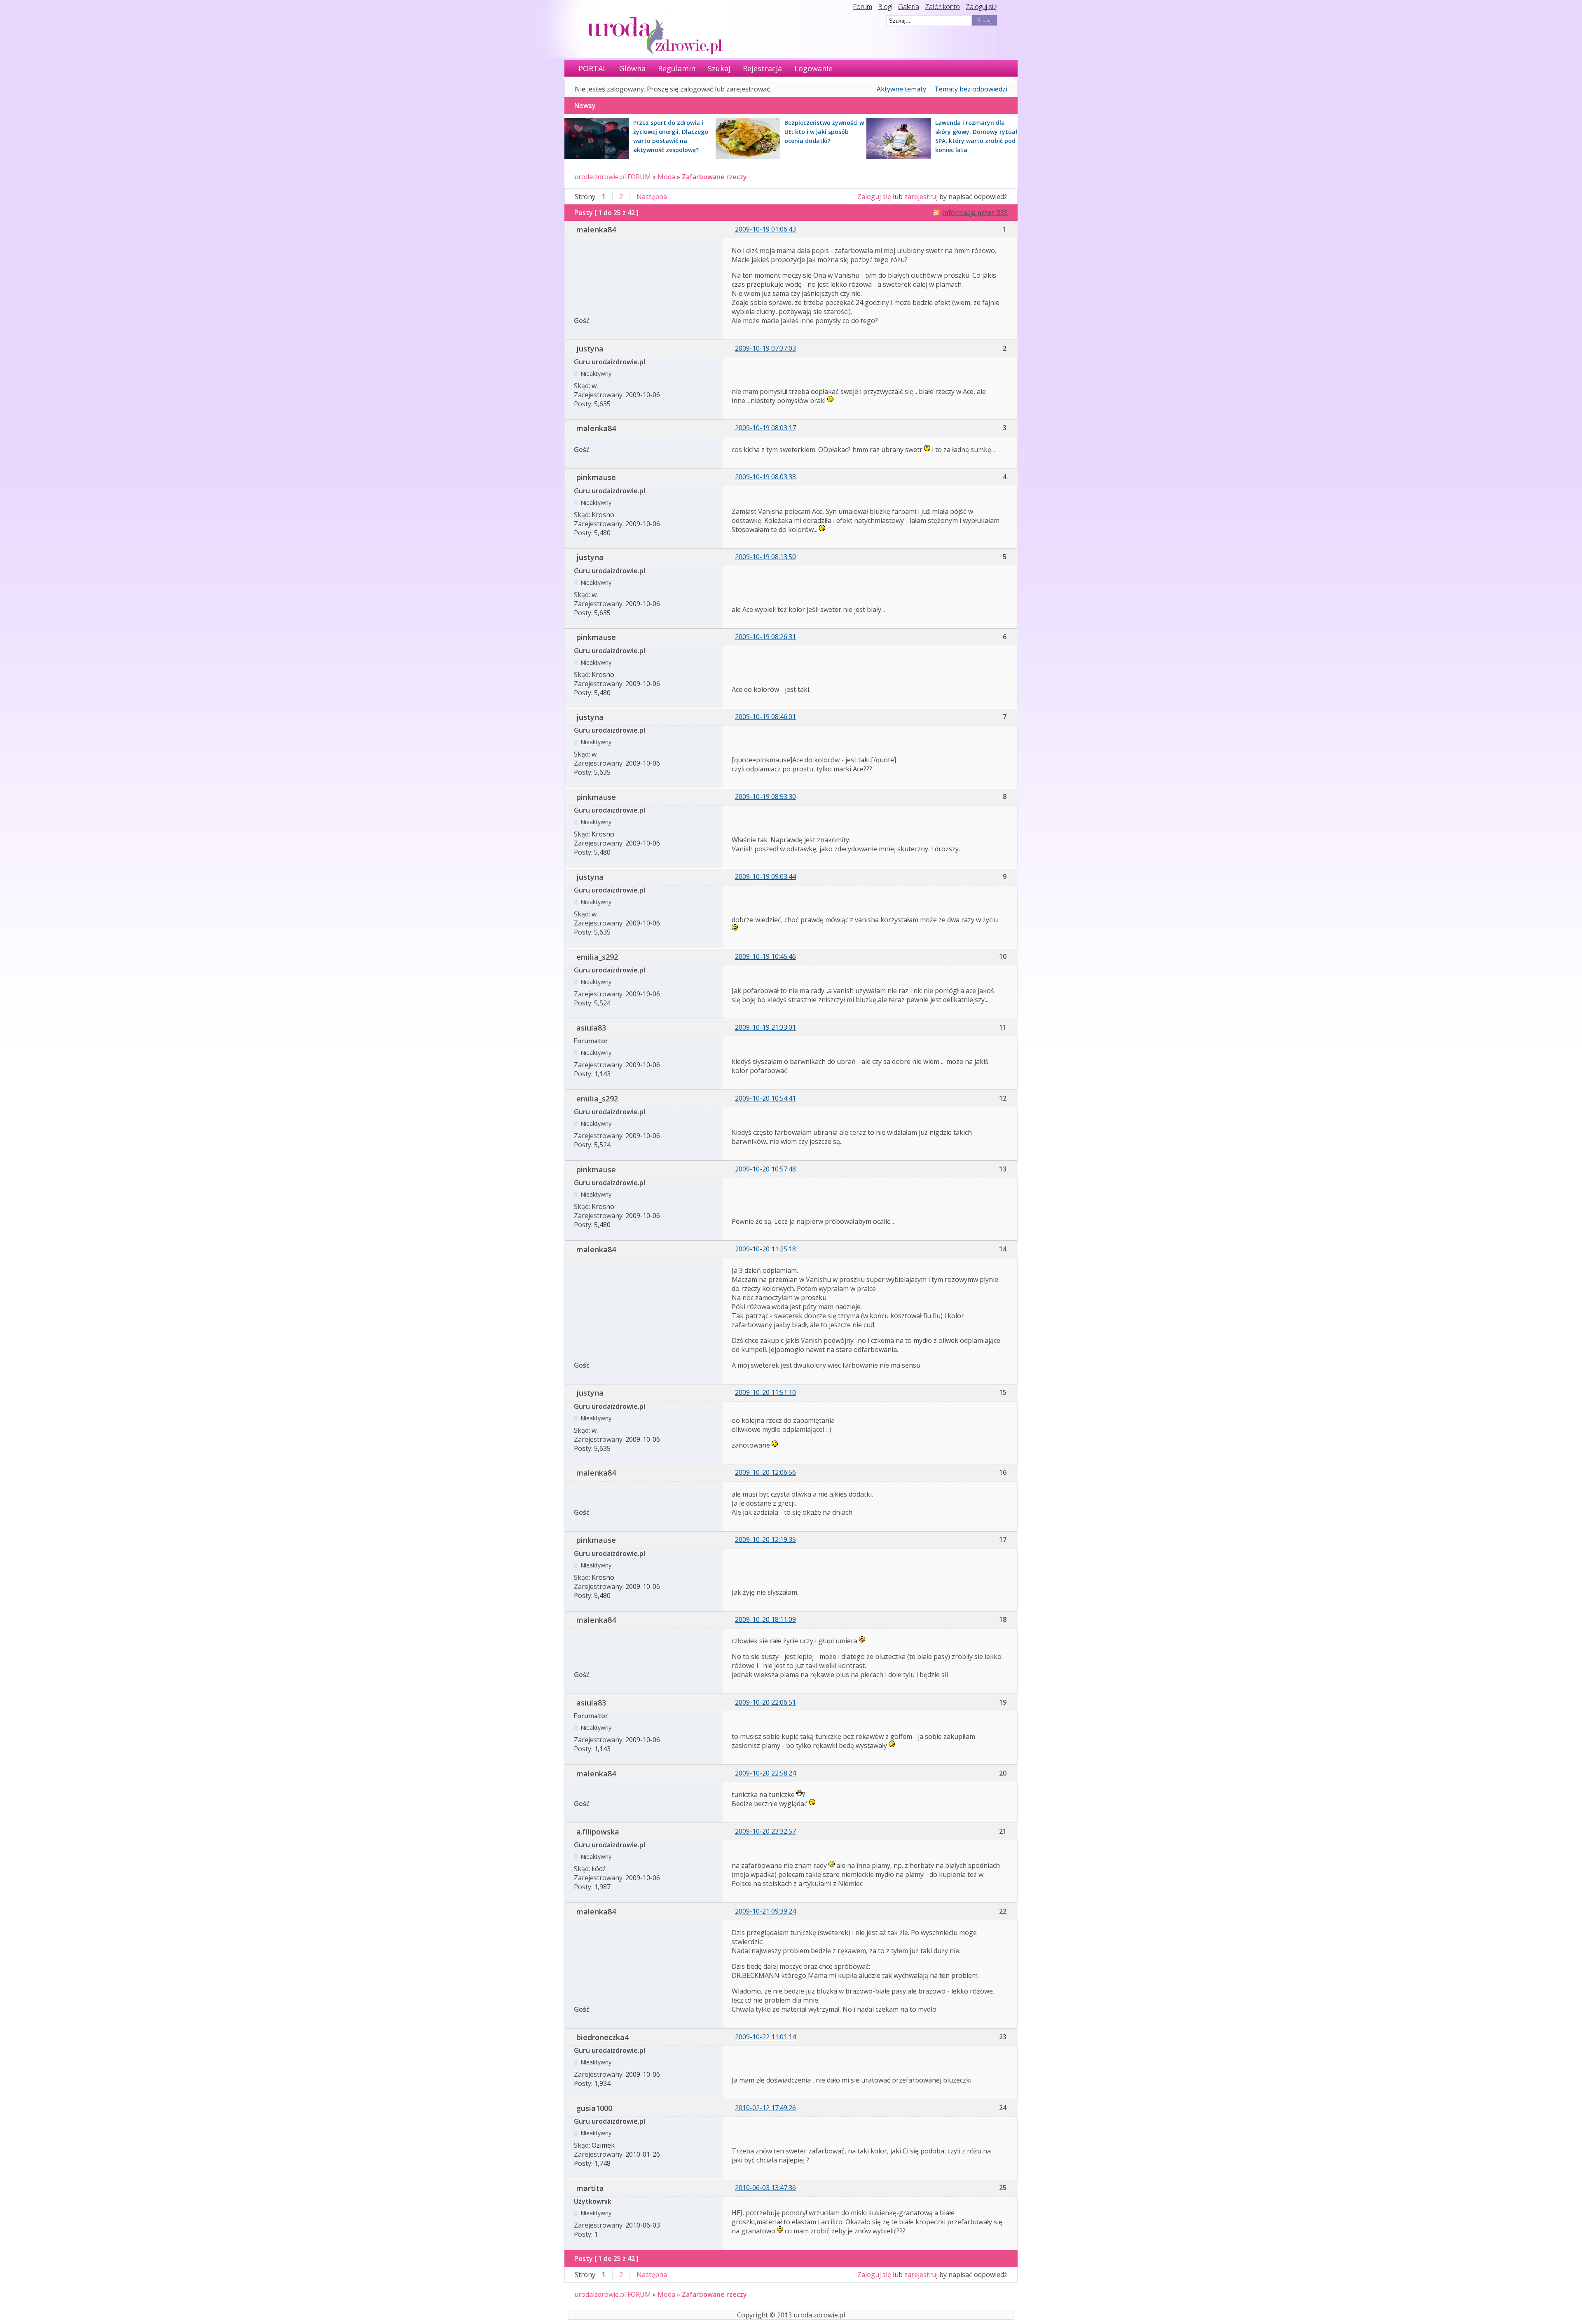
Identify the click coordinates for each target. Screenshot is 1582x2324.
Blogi (885, 7)
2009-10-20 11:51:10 (765, 1392)
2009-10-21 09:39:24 (765, 1911)
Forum (862, 7)
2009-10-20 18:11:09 (765, 1619)
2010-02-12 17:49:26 (765, 2108)
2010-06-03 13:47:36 (765, 2188)
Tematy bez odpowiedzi (971, 89)
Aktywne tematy (901, 89)
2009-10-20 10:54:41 (765, 1098)
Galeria (909, 7)
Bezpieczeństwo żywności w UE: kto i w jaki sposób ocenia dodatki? (824, 132)
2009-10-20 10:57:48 (765, 1169)
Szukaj (719, 68)
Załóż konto (942, 7)
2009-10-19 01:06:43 (765, 229)
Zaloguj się (981, 7)
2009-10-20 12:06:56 (765, 1472)
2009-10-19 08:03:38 (765, 477)
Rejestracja (762, 68)
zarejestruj (921, 197)
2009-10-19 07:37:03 (765, 348)
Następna (652, 197)
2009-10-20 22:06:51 (765, 1702)
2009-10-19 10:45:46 (765, 956)
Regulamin (677, 68)
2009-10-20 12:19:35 (765, 1539)
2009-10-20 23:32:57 (765, 1831)
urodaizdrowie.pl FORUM (613, 177)
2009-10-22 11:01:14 (765, 2037)
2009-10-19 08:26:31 (765, 637)
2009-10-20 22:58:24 (765, 1773)
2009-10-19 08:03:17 (765, 428)
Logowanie (813, 68)
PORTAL (593, 68)
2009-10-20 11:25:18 (765, 1249)
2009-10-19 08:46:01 (765, 717)
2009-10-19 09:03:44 (765, 876)
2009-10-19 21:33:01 (765, 1027)
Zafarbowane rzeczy (714, 177)
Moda (666, 177)
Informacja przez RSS (975, 213)
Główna (632, 68)
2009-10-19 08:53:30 (765, 797)
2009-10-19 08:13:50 (765, 557)
